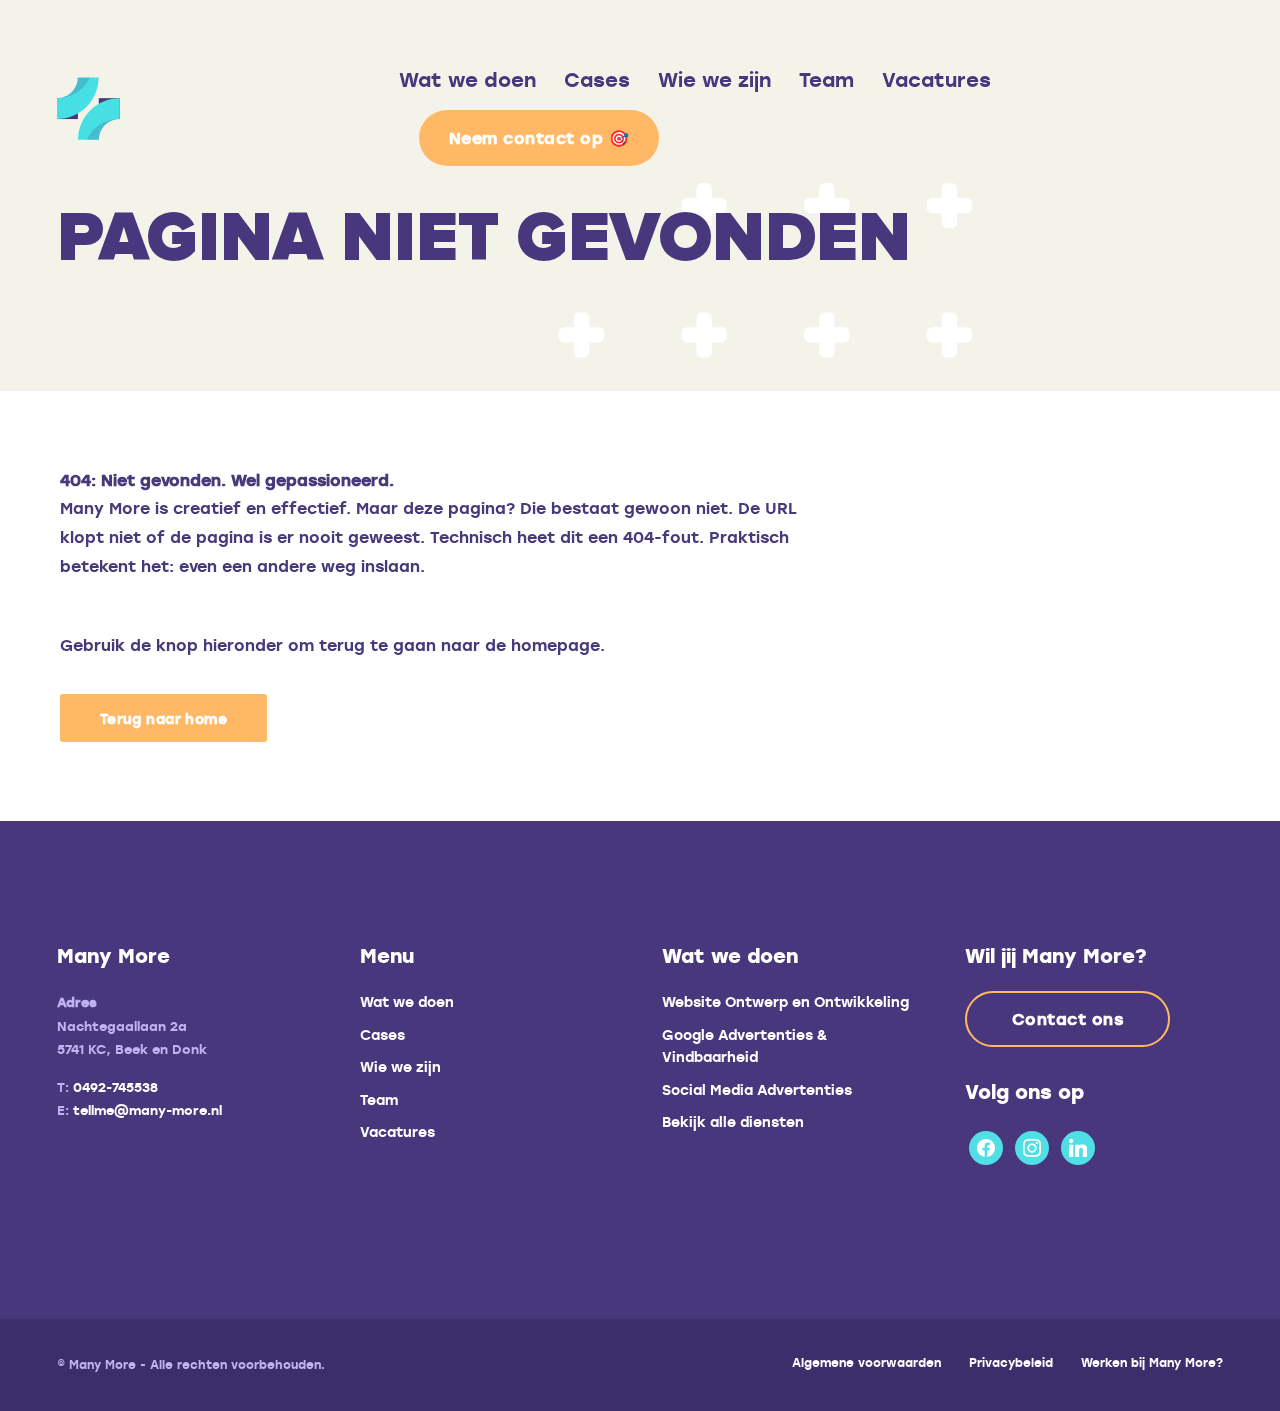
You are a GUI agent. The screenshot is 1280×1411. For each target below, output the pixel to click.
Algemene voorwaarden (866, 1362)
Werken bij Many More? (1152, 1362)
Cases (597, 79)
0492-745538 (115, 1087)
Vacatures (936, 79)
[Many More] (228, 108)
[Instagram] (1032, 1144)
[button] (163, 718)
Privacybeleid (1011, 1362)
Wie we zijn (714, 79)
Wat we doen (467, 79)
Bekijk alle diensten (733, 1121)
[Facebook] (986, 1144)
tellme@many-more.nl (147, 1110)
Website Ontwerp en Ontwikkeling (785, 1001)
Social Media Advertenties (757, 1089)
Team (826, 79)
